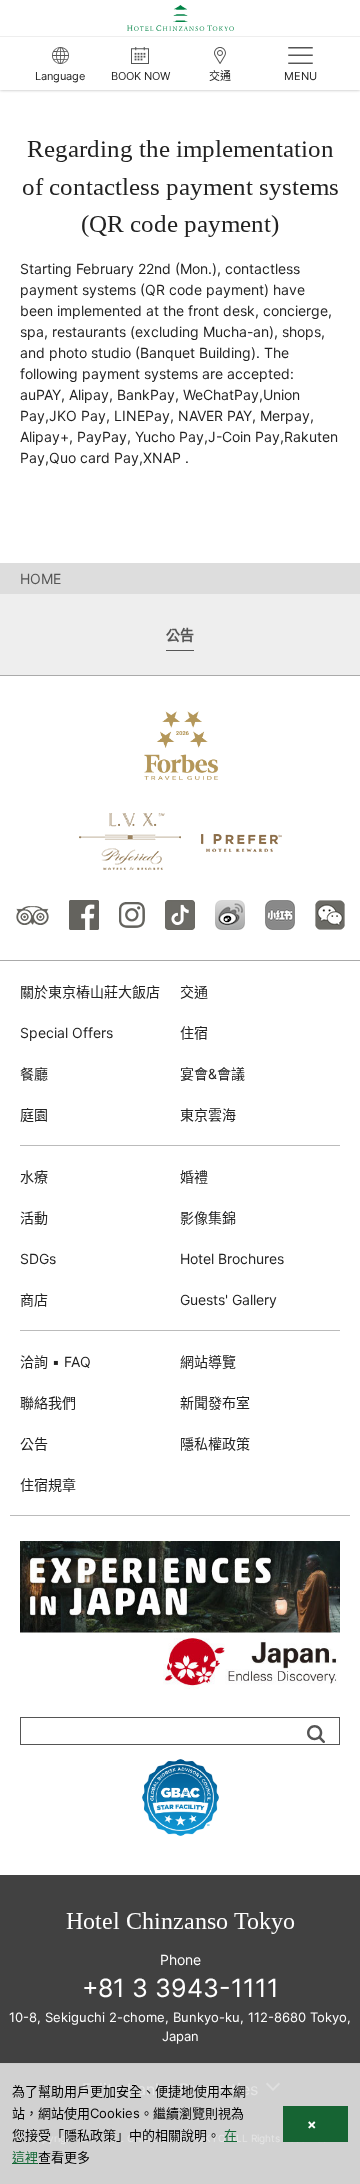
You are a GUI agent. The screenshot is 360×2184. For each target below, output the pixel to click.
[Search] (316, 1734)
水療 (34, 1176)
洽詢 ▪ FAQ (55, 1361)
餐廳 (34, 1073)
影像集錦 (208, 1217)
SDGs (38, 1258)
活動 (34, 1217)
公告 (34, 1443)
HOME (40, 578)
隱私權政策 (215, 1443)
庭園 (34, 1114)
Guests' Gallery (228, 1299)
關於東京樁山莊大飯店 (90, 991)
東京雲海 (208, 1114)
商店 (34, 1299)
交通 (194, 991)
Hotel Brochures (232, 1258)
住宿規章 (48, 1484)
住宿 (194, 1032)
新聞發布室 (215, 1402)
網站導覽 (208, 1361)
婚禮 (194, 1176)
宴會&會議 (212, 1073)
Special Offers (66, 1032)
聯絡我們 (48, 1402)
